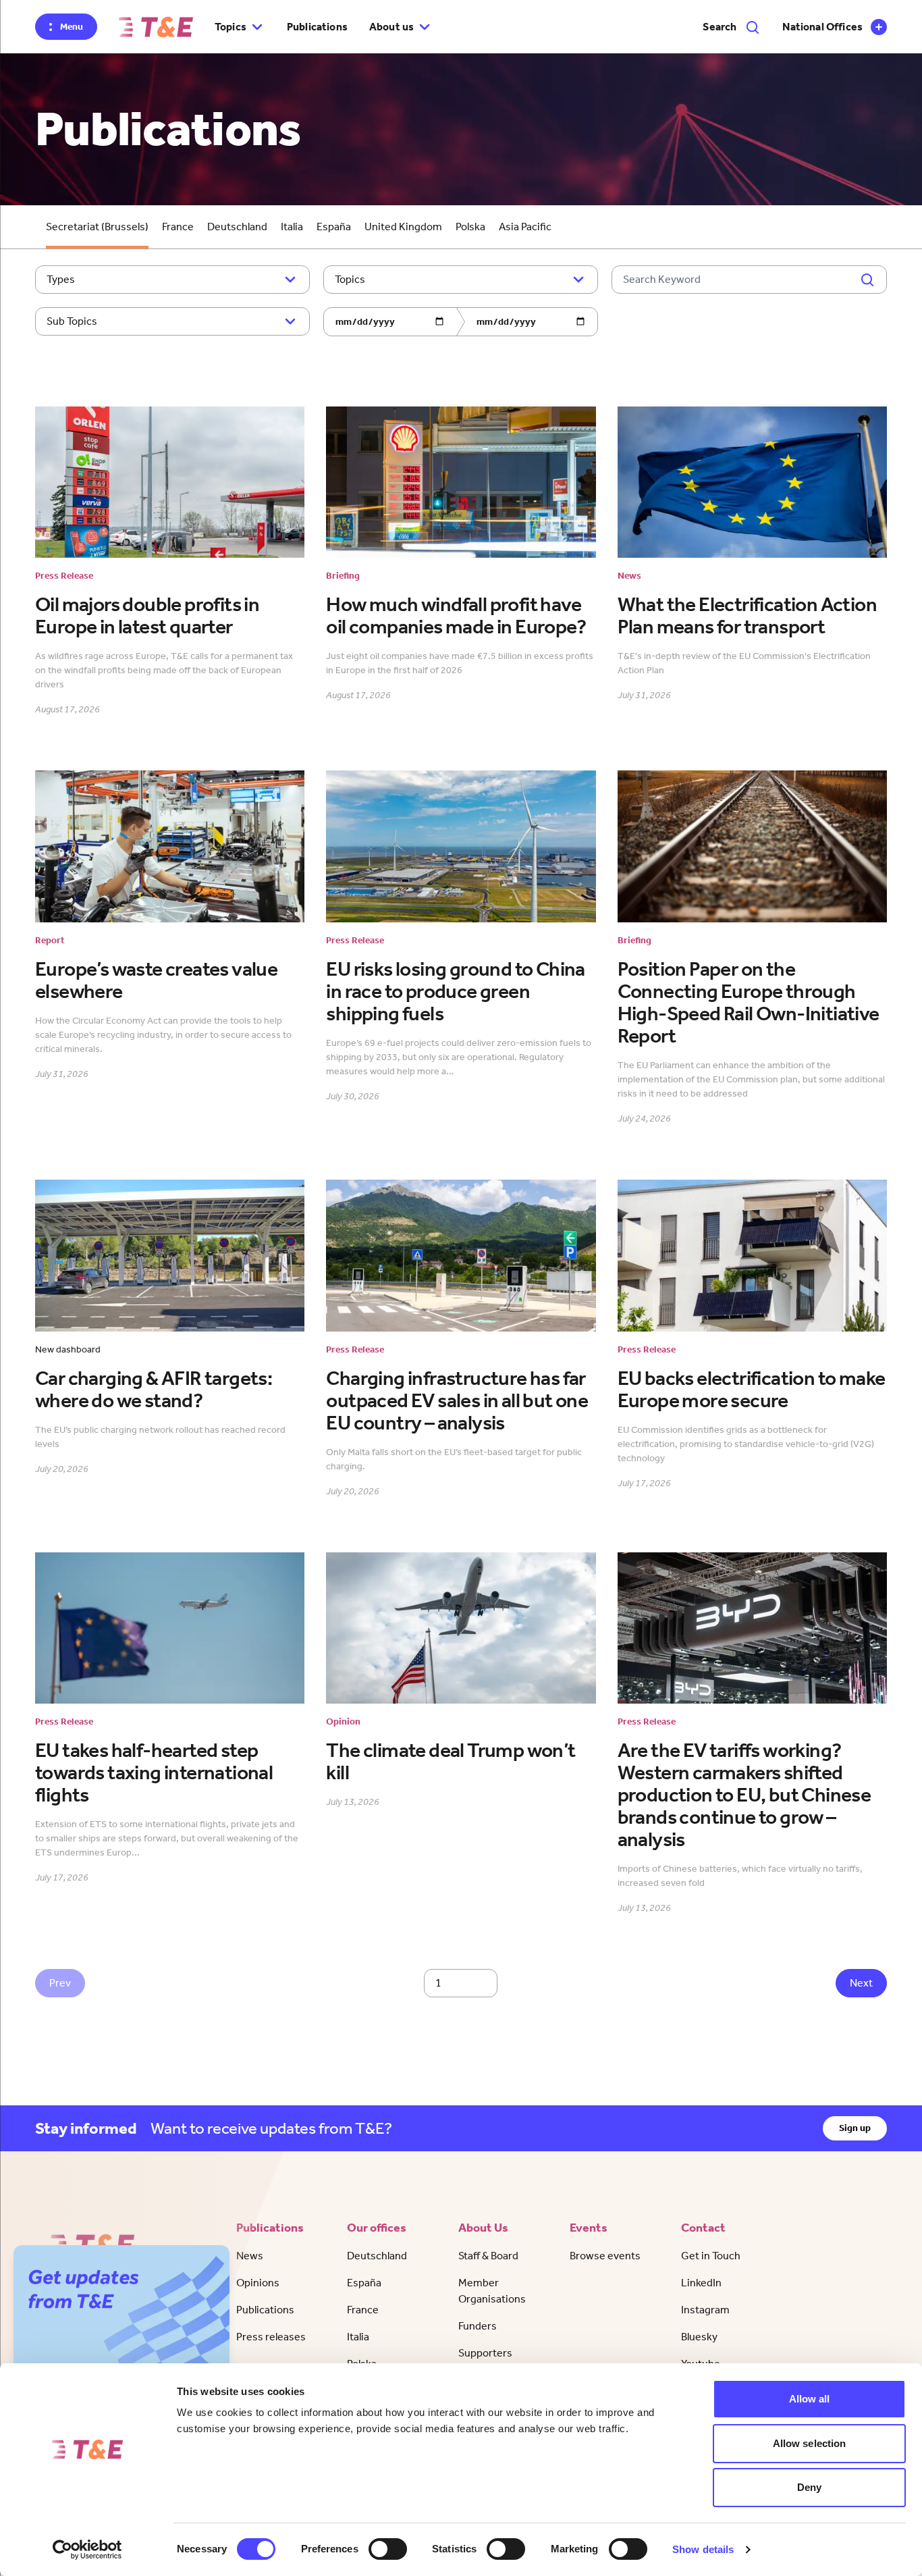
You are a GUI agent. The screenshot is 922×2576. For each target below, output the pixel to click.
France (178, 227)
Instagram (705, 2310)
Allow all (810, 2399)
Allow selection (810, 2443)
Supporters (485, 2353)
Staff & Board (488, 2256)
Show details (703, 2549)
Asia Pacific (525, 227)
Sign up (855, 2128)
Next (861, 1983)
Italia (292, 227)
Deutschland (237, 227)
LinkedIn (701, 2283)
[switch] (388, 2549)
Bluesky (699, 2337)
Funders (478, 2326)
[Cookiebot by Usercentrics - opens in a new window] (87, 2550)
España (334, 227)
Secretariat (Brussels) (97, 227)
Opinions (258, 2283)
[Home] (156, 27)
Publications (317, 27)
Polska (470, 227)
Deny (809, 2487)
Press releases (271, 2337)
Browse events (605, 2256)
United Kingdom (403, 227)
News (250, 2256)
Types (61, 279)
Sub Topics (72, 321)
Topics (350, 279)
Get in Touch (711, 2256)
